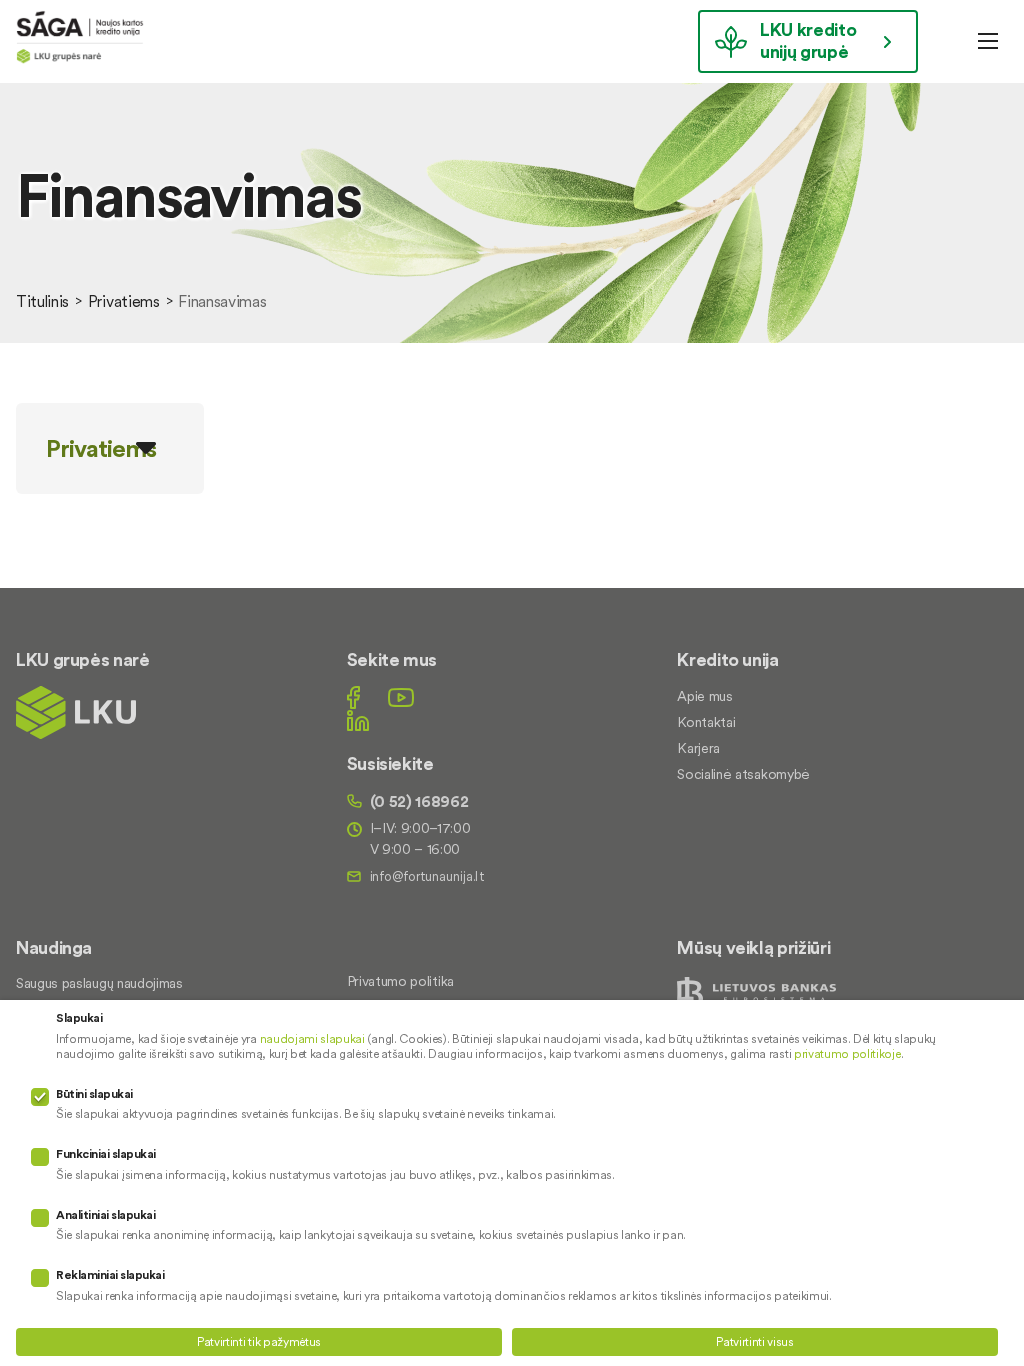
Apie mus (704, 696)
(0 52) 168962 (419, 801)
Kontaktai (706, 722)
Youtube (401, 697)
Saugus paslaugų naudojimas (99, 983)
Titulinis (42, 301)
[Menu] (988, 41)
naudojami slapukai (312, 1038)
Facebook (353, 697)
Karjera (698, 748)
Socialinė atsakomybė (743, 774)
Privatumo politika (400, 981)
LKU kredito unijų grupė (808, 40)
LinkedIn (358, 720)
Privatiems (124, 301)
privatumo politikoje (847, 1053)
